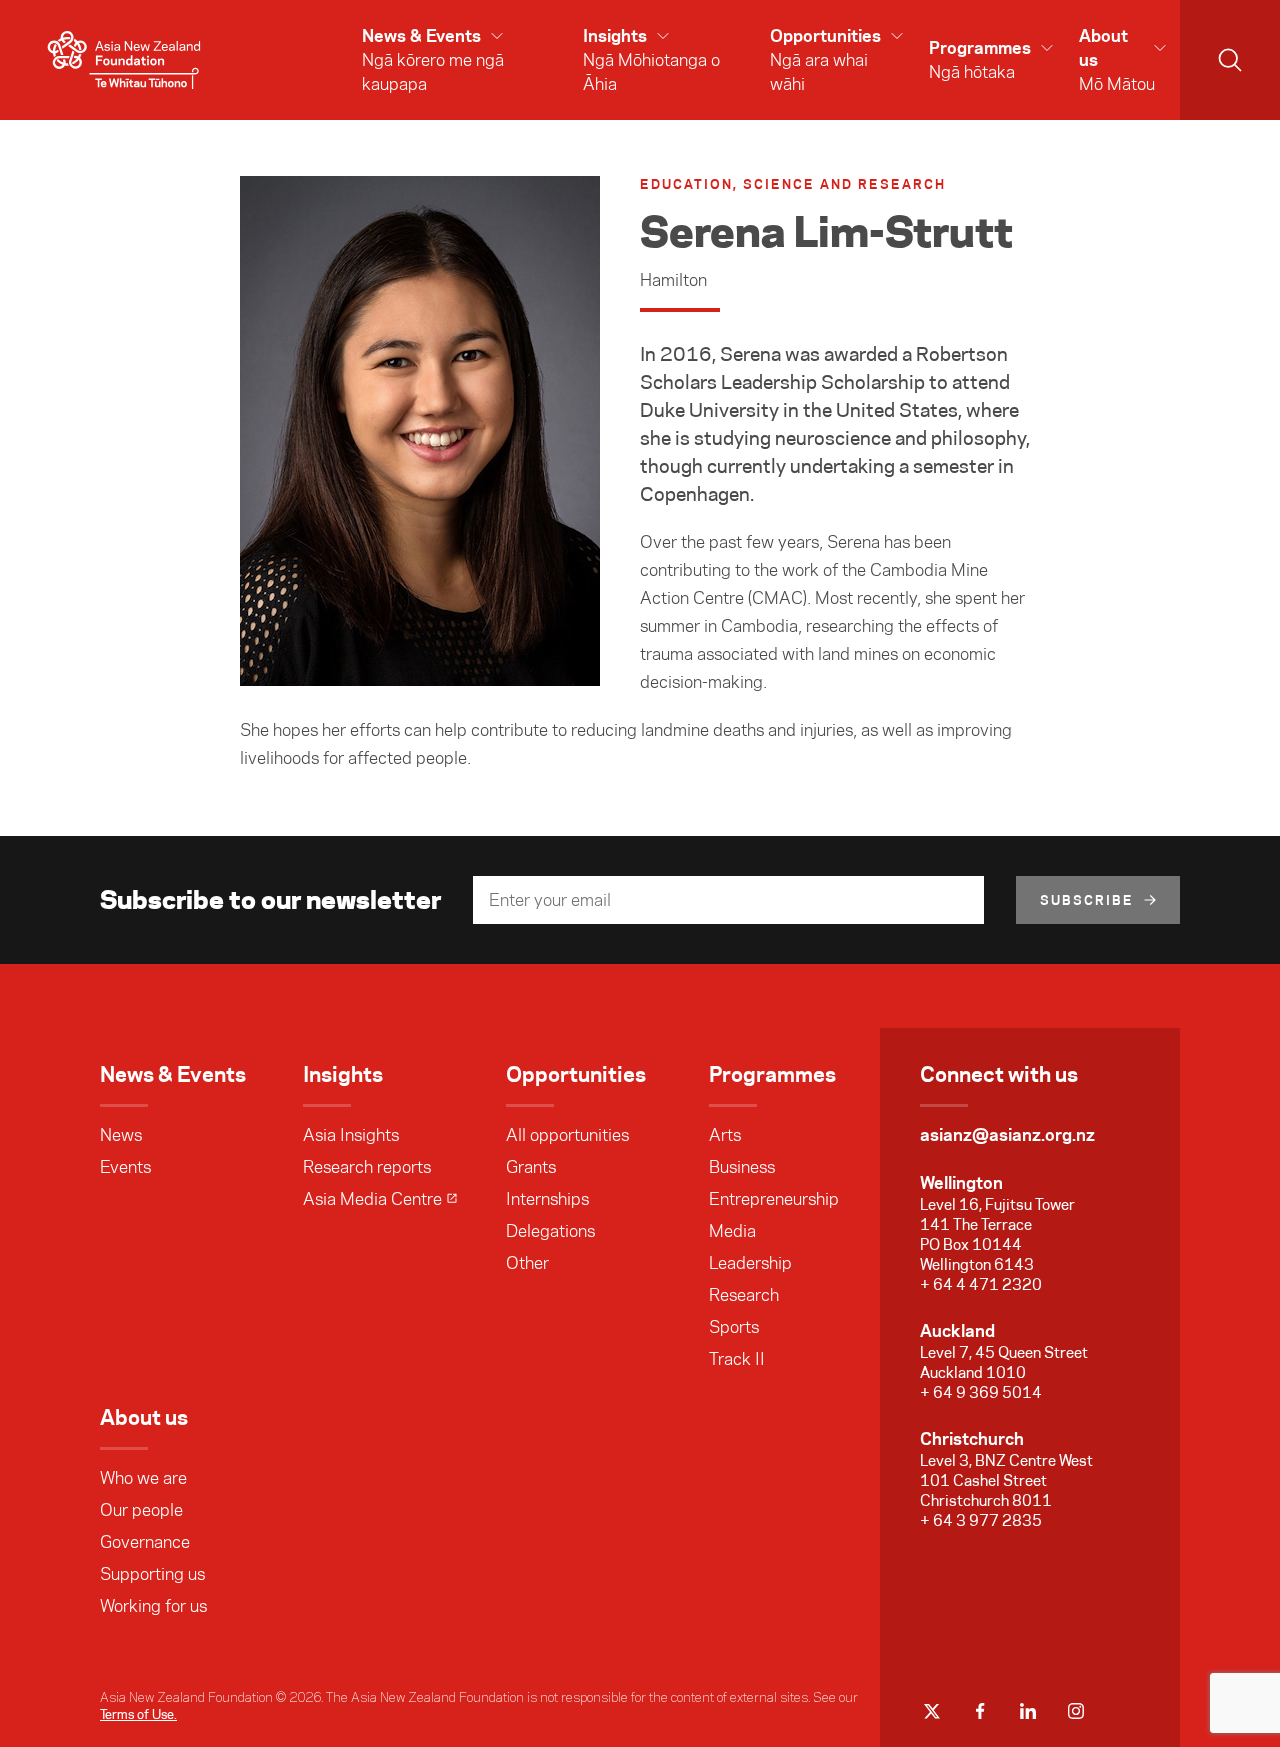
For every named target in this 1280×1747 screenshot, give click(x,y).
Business (742, 1167)
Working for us (153, 1606)
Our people (141, 1510)
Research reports (367, 1167)
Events (125, 1167)
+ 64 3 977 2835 (981, 1520)
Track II (737, 1359)
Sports (734, 1327)
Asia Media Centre (372, 1199)
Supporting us (152, 1574)
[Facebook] (980, 1711)
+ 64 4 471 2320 (981, 1284)
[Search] (1230, 60)
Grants (531, 1167)
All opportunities (567, 1135)
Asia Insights (351, 1135)
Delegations (550, 1231)
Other (527, 1263)
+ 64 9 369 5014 (981, 1392)
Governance (145, 1542)
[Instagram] (1076, 1711)
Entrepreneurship (774, 1199)
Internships (547, 1199)
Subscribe (1087, 900)
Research (744, 1295)
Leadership (750, 1263)
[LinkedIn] (1028, 1711)
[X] (932, 1711)
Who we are (143, 1478)
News (121, 1135)
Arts (725, 1135)
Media (732, 1231)
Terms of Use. (138, 1714)
